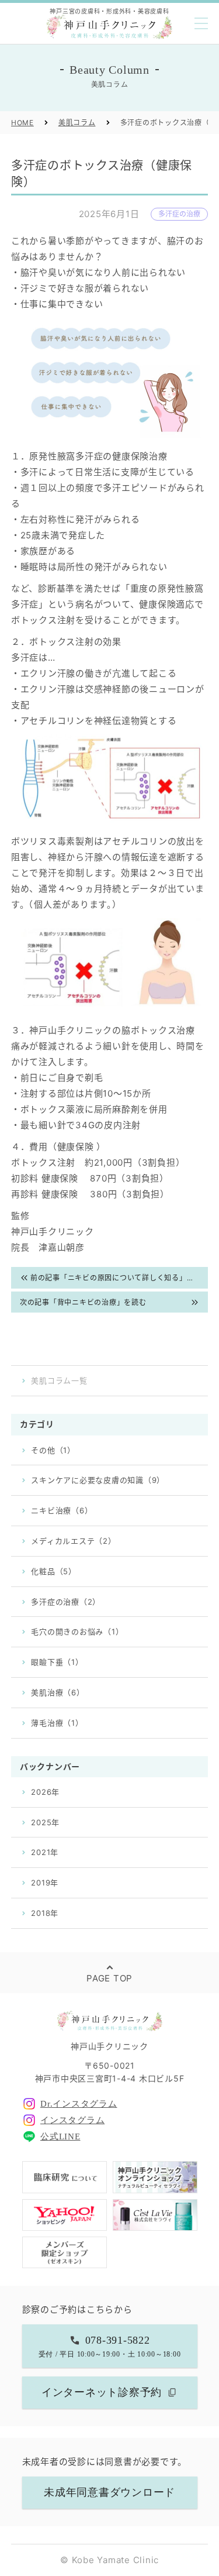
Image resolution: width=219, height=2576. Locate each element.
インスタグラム (72, 2120)
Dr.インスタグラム (79, 2104)
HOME (22, 123)
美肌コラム (77, 123)
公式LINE (60, 2137)
